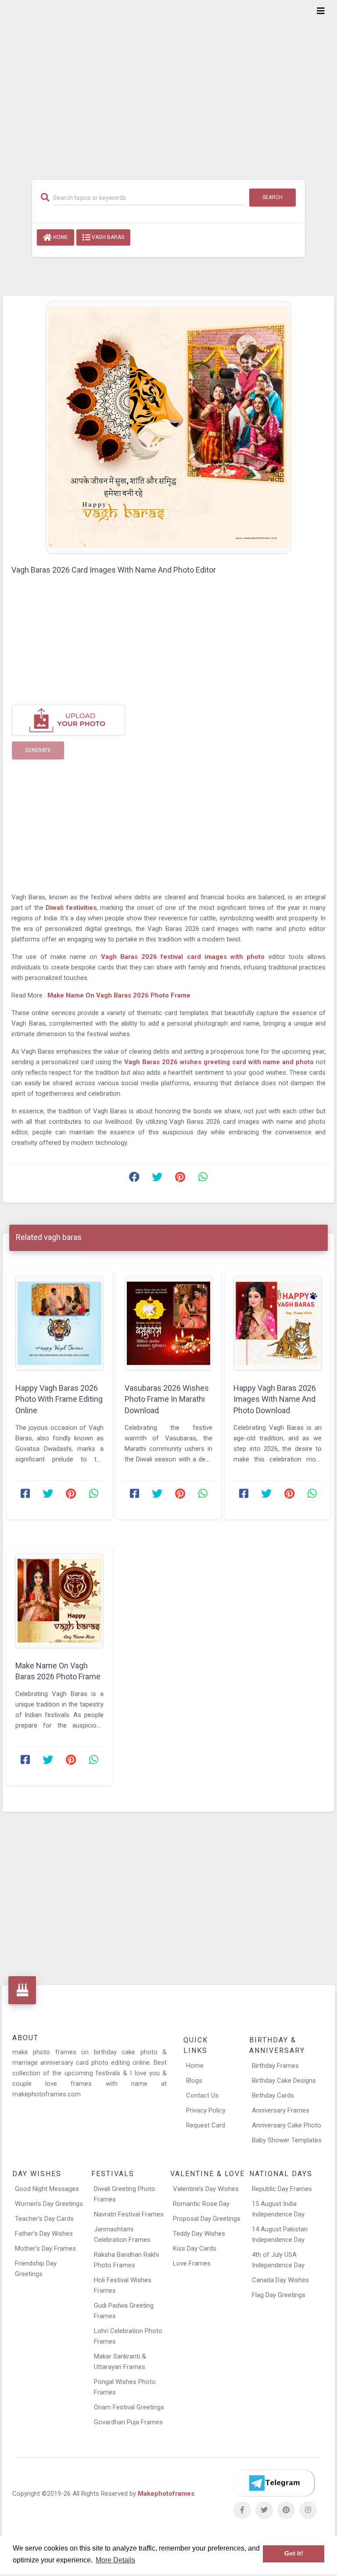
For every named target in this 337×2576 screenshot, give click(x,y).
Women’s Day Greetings (49, 2204)
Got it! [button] (294, 2553)
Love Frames (192, 2263)
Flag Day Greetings (279, 2295)
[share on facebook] (134, 1179)
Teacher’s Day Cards (44, 2219)
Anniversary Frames (281, 2110)
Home (60, 237)
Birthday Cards (273, 2095)
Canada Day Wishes (280, 2280)
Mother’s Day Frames (45, 2248)
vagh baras (107, 237)
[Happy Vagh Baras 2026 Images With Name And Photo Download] (278, 1324)
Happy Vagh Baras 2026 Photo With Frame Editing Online (59, 1399)
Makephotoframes (166, 2494)
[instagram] (308, 2510)
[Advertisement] (168, 84)
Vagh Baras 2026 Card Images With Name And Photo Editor (114, 570)
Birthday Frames (275, 2066)
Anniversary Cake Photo (287, 2125)
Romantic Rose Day (201, 2204)
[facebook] (242, 2510)
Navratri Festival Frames (129, 2214)
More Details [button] (115, 2560)
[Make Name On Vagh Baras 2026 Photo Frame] (59, 1601)
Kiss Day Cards (195, 2248)
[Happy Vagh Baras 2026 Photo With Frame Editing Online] (59, 1324)
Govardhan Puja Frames (128, 2422)
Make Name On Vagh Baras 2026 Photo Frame (119, 995)
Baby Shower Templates (287, 2140)
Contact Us (202, 2095)
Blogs (194, 2081)
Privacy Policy (206, 2110)
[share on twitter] (157, 1179)
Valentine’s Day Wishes (206, 2189)
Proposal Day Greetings (207, 2219)
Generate (38, 750)
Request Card (206, 2125)
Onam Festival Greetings (129, 2407)
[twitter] (264, 2510)
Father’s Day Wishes (44, 2234)
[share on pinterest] (180, 1179)
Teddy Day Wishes (199, 2234)
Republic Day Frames (282, 2189)
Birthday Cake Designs (284, 2081)
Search (272, 197)
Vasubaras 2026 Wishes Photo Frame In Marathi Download (167, 1399)
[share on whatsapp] (203, 1179)
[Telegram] (274, 2483)
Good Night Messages (47, 2189)
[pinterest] (286, 2510)
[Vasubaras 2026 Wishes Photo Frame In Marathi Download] (169, 1324)
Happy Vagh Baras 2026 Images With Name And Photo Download (275, 1399)
